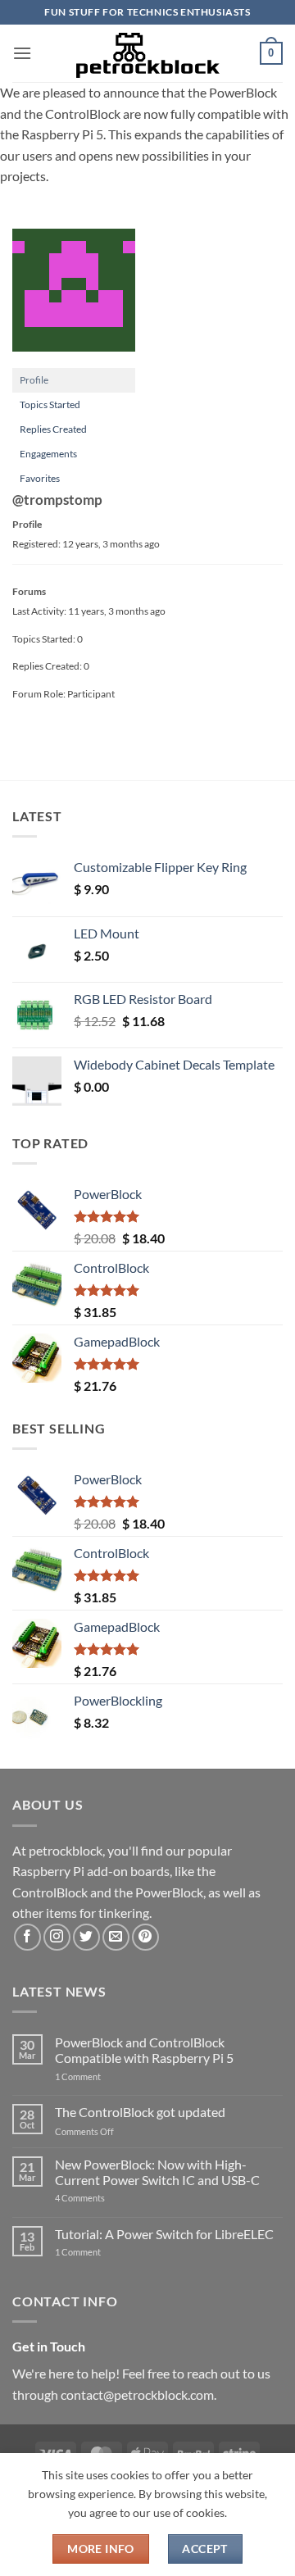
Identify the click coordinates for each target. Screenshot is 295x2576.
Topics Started (50, 404)
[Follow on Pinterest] (145, 1937)
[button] (22, 53)
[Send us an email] (116, 1937)
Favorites (40, 478)
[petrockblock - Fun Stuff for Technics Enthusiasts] (147, 53)
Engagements (48, 454)
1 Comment (104, 2076)
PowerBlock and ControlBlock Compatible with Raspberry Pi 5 (144, 2050)
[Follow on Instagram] (57, 1937)
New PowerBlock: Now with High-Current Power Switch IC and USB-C (157, 2172)
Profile (34, 380)
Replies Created (53, 429)
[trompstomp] (74, 297)
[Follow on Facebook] (27, 1937)
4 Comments (104, 2198)
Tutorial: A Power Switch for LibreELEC (164, 2234)
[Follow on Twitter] (86, 1937)
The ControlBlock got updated (140, 2112)
